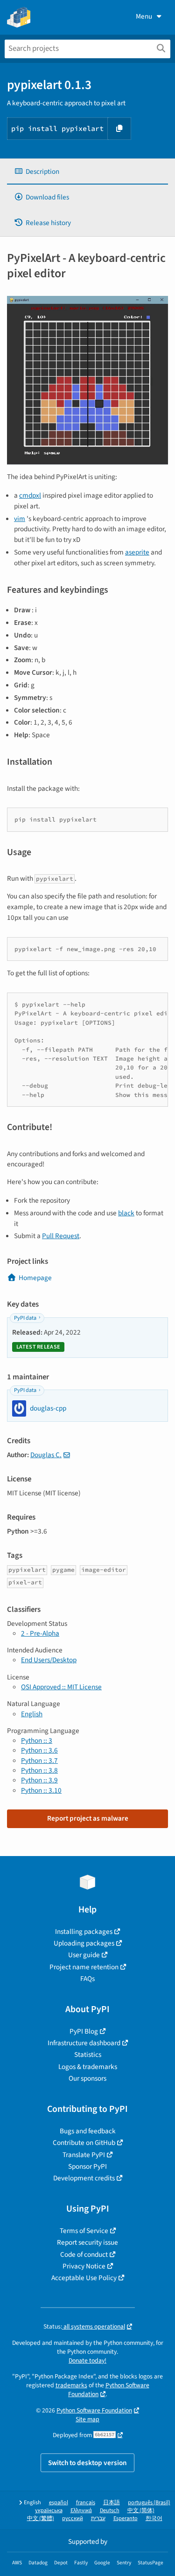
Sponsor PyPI (87, 2166)
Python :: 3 (37, 1740)
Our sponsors (87, 2078)
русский (73, 2518)
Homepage (35, 1278)
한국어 (154, 2518)
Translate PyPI (84, 2155)
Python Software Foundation (94, 2410)
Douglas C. (46, 1455)
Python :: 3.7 (39, 1761)
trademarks (71, 2385)
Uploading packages (84, 1943)
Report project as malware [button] (88, 1818)
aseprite (137, 552)
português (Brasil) (149, 2503)
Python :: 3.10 (41, 1790)
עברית (98, 2518)
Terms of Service (84, 2231)
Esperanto (126, 2518)
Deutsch (110, 2511)
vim (20, 519)
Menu (144, 16)
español (59, 2503)
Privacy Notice (84, 2266)
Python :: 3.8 (39, 1770)
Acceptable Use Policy (84, 2278)
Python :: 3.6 (39, 1750)
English (32, 1714)
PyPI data (25, 1318)
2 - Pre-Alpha (40, 1633)
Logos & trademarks (88, 2067)
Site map (87, 2419)
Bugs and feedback (88, 2131)
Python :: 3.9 (39, 1780)
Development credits (84, 2178)
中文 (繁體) (41, 2518)
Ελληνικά (81, 2511)
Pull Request (61, 1236)
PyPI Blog (84, 2031)
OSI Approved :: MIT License (61, 1687)
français (86, 2503)
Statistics (88, 2055)
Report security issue (87, 2242)
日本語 (112, 2503)
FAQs (87, 1979)
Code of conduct (84, 2254)
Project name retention (84, 1967)
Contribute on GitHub (84, 2143)
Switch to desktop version (87, 2463)
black (126, 1213)
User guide (84, 1955)
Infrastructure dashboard (84, 2043)
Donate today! (87, 2360)
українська (49, 2511)
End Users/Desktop (49, 1660)
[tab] (87, 172)
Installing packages (84, 1932)
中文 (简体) (141, 2511)
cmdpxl (30, 495)
